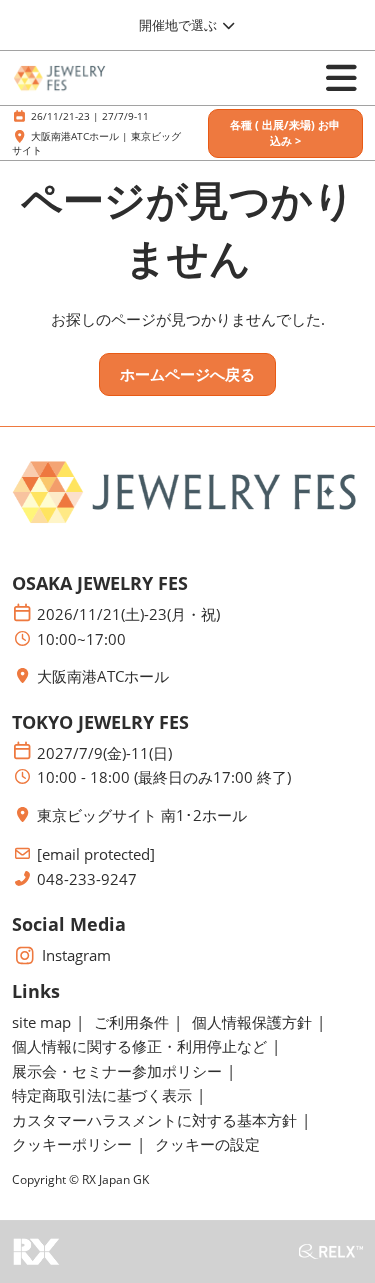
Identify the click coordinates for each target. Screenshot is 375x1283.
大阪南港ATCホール (103, 676)
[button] (286, 133)
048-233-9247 (87, 879)
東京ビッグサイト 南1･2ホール (142, 815)
